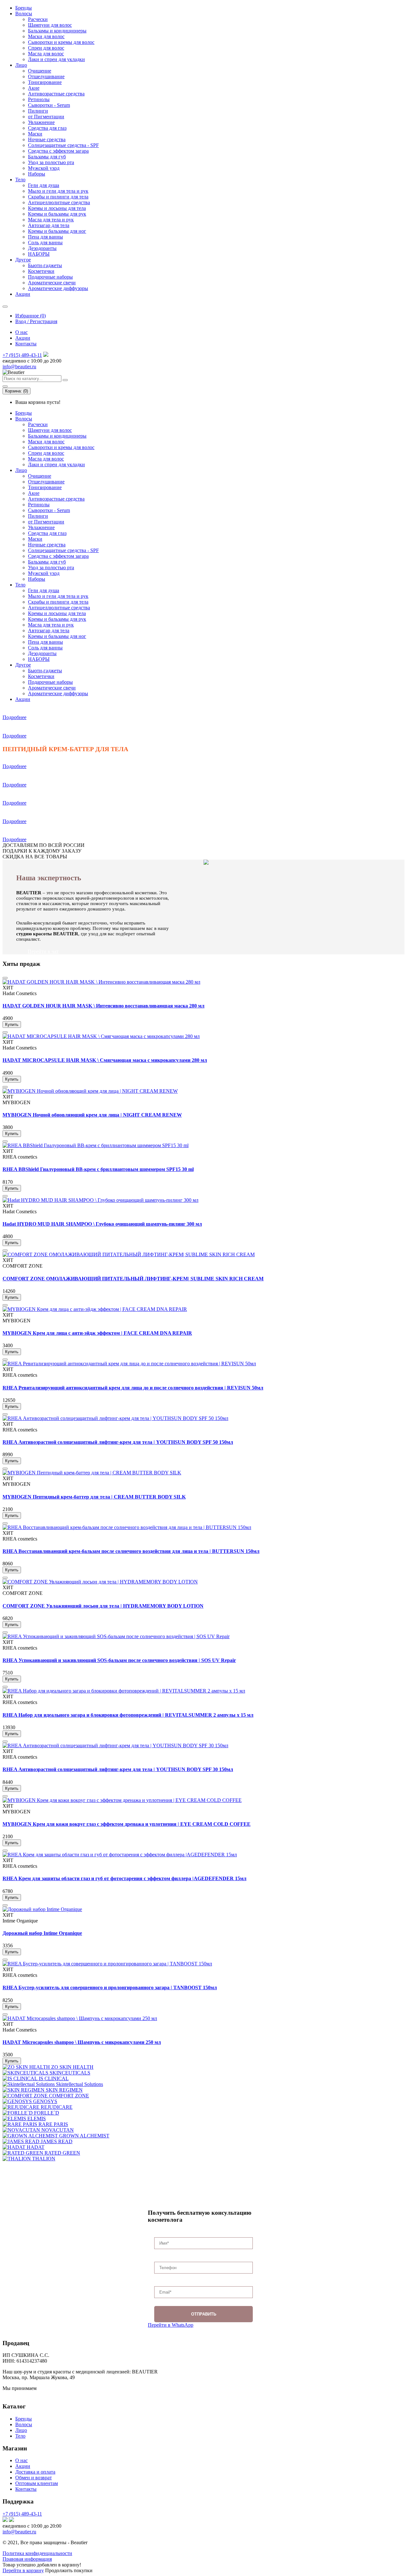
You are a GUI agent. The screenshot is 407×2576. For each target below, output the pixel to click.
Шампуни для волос (50, 25)
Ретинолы (39, 99)
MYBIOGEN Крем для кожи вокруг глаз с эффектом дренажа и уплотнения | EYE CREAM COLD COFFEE (127, 1824)
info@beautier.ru (19, 367)
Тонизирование (45, 82)
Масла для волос (46, 54)
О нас (21, 332)
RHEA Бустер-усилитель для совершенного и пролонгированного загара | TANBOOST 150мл (110, 1987)
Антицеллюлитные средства (59, 202)
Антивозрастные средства (56, 94)
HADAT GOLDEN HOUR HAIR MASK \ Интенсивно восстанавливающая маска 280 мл (103, 1006)
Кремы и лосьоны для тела (57, 208)
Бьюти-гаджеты (45, 265)
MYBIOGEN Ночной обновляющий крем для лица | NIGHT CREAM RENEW (92, 1115)
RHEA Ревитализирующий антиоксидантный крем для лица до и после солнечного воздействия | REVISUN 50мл (133, 1388)
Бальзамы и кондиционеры (57, 31)
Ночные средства (47, 139)
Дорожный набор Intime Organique (42, 1933)
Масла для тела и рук (51, 220)
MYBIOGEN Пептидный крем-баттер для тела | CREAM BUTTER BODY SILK (94, 1497)
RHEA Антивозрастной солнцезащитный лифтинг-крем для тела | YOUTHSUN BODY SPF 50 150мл (118, 1442)
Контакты (26, 344)
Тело (20, 180)
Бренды (24, 8)
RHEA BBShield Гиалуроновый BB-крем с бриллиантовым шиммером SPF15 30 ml (98, 1169)
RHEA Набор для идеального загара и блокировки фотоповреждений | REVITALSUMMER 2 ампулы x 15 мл (128, 1715)
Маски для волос (46, 36)
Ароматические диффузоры (58, 288)
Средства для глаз (47, 128)
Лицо (21, 65)
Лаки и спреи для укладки (56, 59)
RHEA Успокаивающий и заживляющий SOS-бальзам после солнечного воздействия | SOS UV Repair (119, 1660)
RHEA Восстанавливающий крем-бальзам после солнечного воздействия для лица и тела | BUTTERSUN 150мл (131, 1551)
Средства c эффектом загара (58, 151)
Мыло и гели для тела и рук (58, 191)
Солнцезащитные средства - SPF (63, 145)
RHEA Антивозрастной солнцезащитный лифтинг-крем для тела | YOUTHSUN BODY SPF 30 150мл (118, 1769)
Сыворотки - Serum (49, 105)
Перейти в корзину (23, 2570)
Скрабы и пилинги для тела (58, 197)
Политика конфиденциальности (37, 2553)
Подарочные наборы (50, 277)
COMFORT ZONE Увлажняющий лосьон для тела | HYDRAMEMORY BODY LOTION (103, 1606)
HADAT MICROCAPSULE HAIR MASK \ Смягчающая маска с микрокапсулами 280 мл (105, 1060)
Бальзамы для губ (47, 157)
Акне (34, 88)
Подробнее (14, 717)
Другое (23, 260)
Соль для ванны (45, 242)
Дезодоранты (42, 248)
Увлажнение (41, 122)
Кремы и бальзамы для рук (57, 214)
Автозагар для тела (49, 225)
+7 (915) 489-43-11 (22, 355)
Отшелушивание (46, 76)
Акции (23, 294)
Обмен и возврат (34, 2478)
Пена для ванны (45, 237)
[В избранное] (5, 978)
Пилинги (38, 111)
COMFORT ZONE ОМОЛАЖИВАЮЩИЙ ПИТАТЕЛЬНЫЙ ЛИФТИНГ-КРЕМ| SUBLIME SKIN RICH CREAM (133, 1279)
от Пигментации (46, 117)
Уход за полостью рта (51, 162)
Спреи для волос (46, 48)
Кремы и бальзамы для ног (57, 231)
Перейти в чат (43, 951)
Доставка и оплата (35, 2472)
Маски (35, 134)
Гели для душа (44, 185)
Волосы (24, 14)
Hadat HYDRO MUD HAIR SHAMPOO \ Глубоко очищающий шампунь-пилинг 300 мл (102, 1224)
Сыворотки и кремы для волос (61, 42)
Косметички (41, 271)
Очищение (40, 71)
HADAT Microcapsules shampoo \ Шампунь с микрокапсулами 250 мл (82, 2042)
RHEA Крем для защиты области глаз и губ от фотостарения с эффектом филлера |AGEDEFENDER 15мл (124, 1878)
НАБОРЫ (39, 254)
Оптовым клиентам (37, 2483)
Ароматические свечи (52, 283)
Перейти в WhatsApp (171, 2325)
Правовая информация (27, 2559)
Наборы (37, 174)
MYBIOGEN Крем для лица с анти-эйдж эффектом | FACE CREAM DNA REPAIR (97, 1333)
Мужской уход (44, 168)
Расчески (38, 19)
